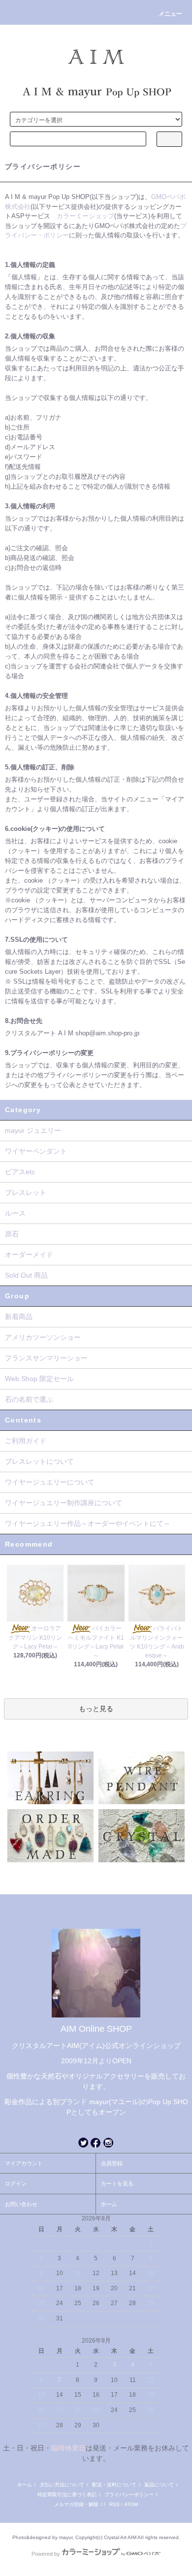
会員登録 (112, 2163)
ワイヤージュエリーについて (50, 1482)
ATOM (131, 2504)
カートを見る (117, 2183)
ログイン (16, 2183)
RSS (114, 2504)
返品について (159, 2485)
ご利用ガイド (26, 1441)
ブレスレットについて (39, 1461)
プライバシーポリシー (129, 2494)
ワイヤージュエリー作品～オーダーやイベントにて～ (88, 1523)
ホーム (109, 2204)
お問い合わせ (21, 2204)
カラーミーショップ (85, 216)
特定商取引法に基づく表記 (67, 2494)
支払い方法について (62, 2485)
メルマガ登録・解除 (76, 2504)
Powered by (46, 2554)
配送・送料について (114, 2485)
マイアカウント (24, 2163)
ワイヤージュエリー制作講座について (64, 1503)
